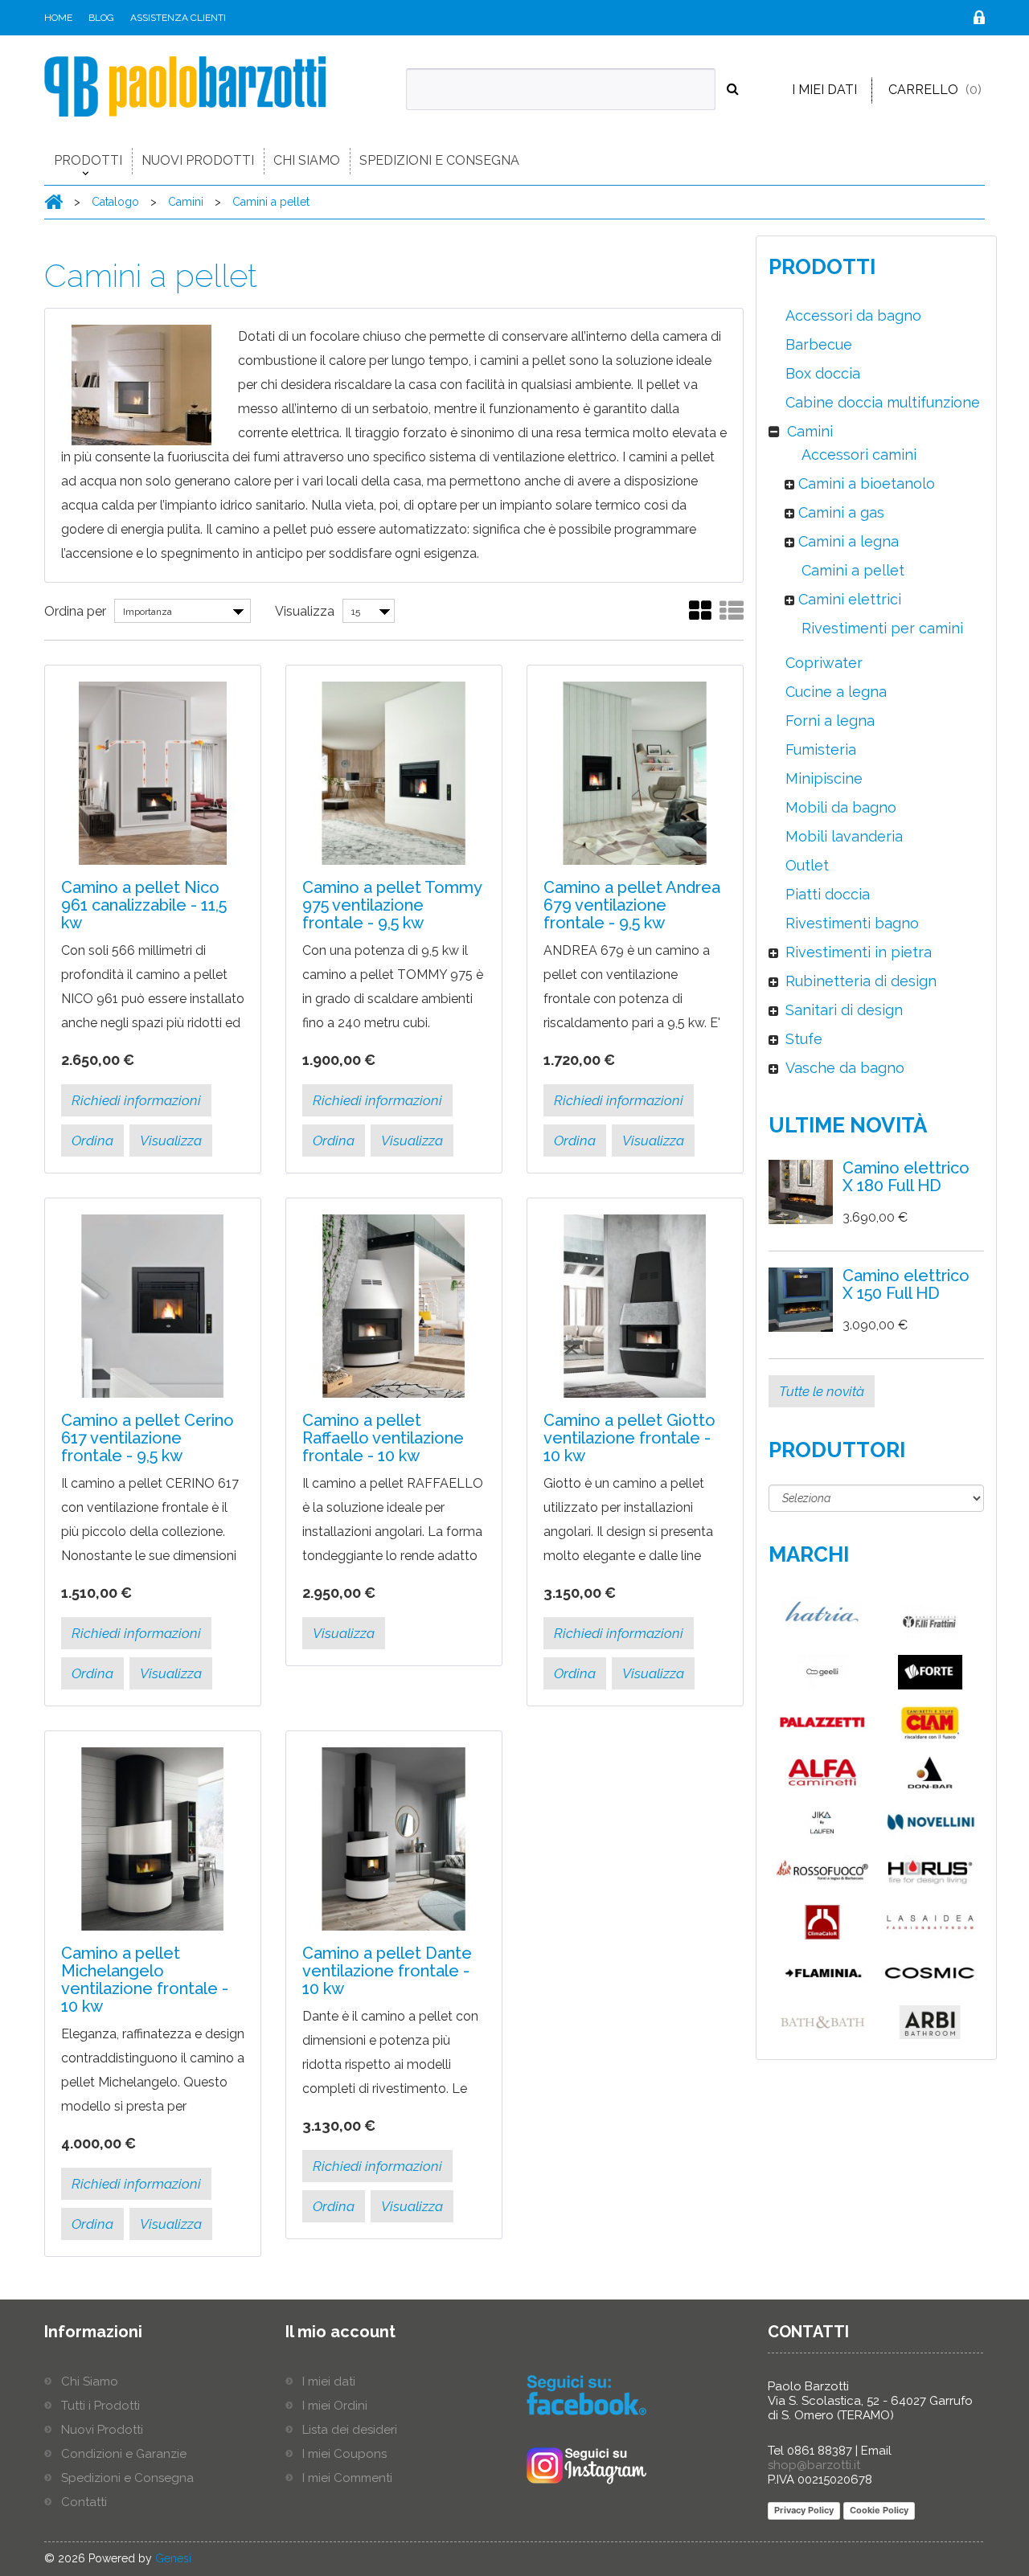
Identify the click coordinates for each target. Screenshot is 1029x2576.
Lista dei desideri (350, 2430)
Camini (187, 202)
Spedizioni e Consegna (439, 160)
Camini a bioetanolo (865, 483)
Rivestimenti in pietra (857, 952)
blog (101, 18)
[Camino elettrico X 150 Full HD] (801, 1300)
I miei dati (824, 90)
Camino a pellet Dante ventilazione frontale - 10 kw (387, 1971)
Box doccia (821, 373)
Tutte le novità (822, 1391)
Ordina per (75, 611)
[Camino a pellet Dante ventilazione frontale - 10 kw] (394, 1839)
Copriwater (822, 663)
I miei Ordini (335, 2406)
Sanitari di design (842, 1010)
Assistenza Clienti (178, 18)
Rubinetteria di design (859, 981)
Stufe (802, 1039)
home (58, 18)
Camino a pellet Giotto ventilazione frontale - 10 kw (629, 1438)
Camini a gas (839, 512)
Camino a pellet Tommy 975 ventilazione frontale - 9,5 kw (392, 905)
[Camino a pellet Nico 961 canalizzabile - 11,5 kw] (153, 773)
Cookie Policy (879, 2510)
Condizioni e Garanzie (124, 2454)
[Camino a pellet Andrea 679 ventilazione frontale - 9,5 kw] (635, 773)
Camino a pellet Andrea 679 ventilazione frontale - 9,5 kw (632, 905)
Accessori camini (857, 455)
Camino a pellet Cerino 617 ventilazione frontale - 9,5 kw (148, 1438)
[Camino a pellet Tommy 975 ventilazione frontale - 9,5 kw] (394, 773)
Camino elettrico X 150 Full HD (906, 1284)
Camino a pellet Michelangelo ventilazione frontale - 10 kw (145, 1980)
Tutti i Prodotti (100, 2406)
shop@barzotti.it (814, 2465)
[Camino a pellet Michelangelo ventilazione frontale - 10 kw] (153, 1839)
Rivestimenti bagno (850, 923)
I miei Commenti (347, 2478)
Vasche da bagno (843, 1068)
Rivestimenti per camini (880, 628)
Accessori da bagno (851, 315)
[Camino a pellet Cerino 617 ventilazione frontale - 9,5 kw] (153, 1306)
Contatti (84, 2502)
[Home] (53, 201)
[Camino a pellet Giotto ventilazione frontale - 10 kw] (635, 1306)
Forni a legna (828, 721)
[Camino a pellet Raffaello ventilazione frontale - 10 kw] (394, 1306)
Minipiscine (822, 778)
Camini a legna (847, 541)
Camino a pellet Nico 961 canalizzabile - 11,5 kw (144, 905)
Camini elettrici (848, 599)
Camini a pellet (271, 202)
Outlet (805, 865)
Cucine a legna (834, 692)
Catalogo (117, 202)
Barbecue (817, 344)
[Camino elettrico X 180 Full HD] (801, 1192)
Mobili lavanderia (842, 836)
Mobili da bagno (839, 807)
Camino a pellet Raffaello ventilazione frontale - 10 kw (383, 1438)
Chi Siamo (307, 160)
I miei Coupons (344, 2454)
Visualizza (305, 611)
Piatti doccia (826, 894)
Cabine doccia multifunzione (881, 402)
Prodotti (88, 160)
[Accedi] (979, 20)
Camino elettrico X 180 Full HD (906, 1177)
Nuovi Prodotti (198, 160)
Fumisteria (819, 749)
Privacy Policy (804, 2510)
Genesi (173, 2558)
